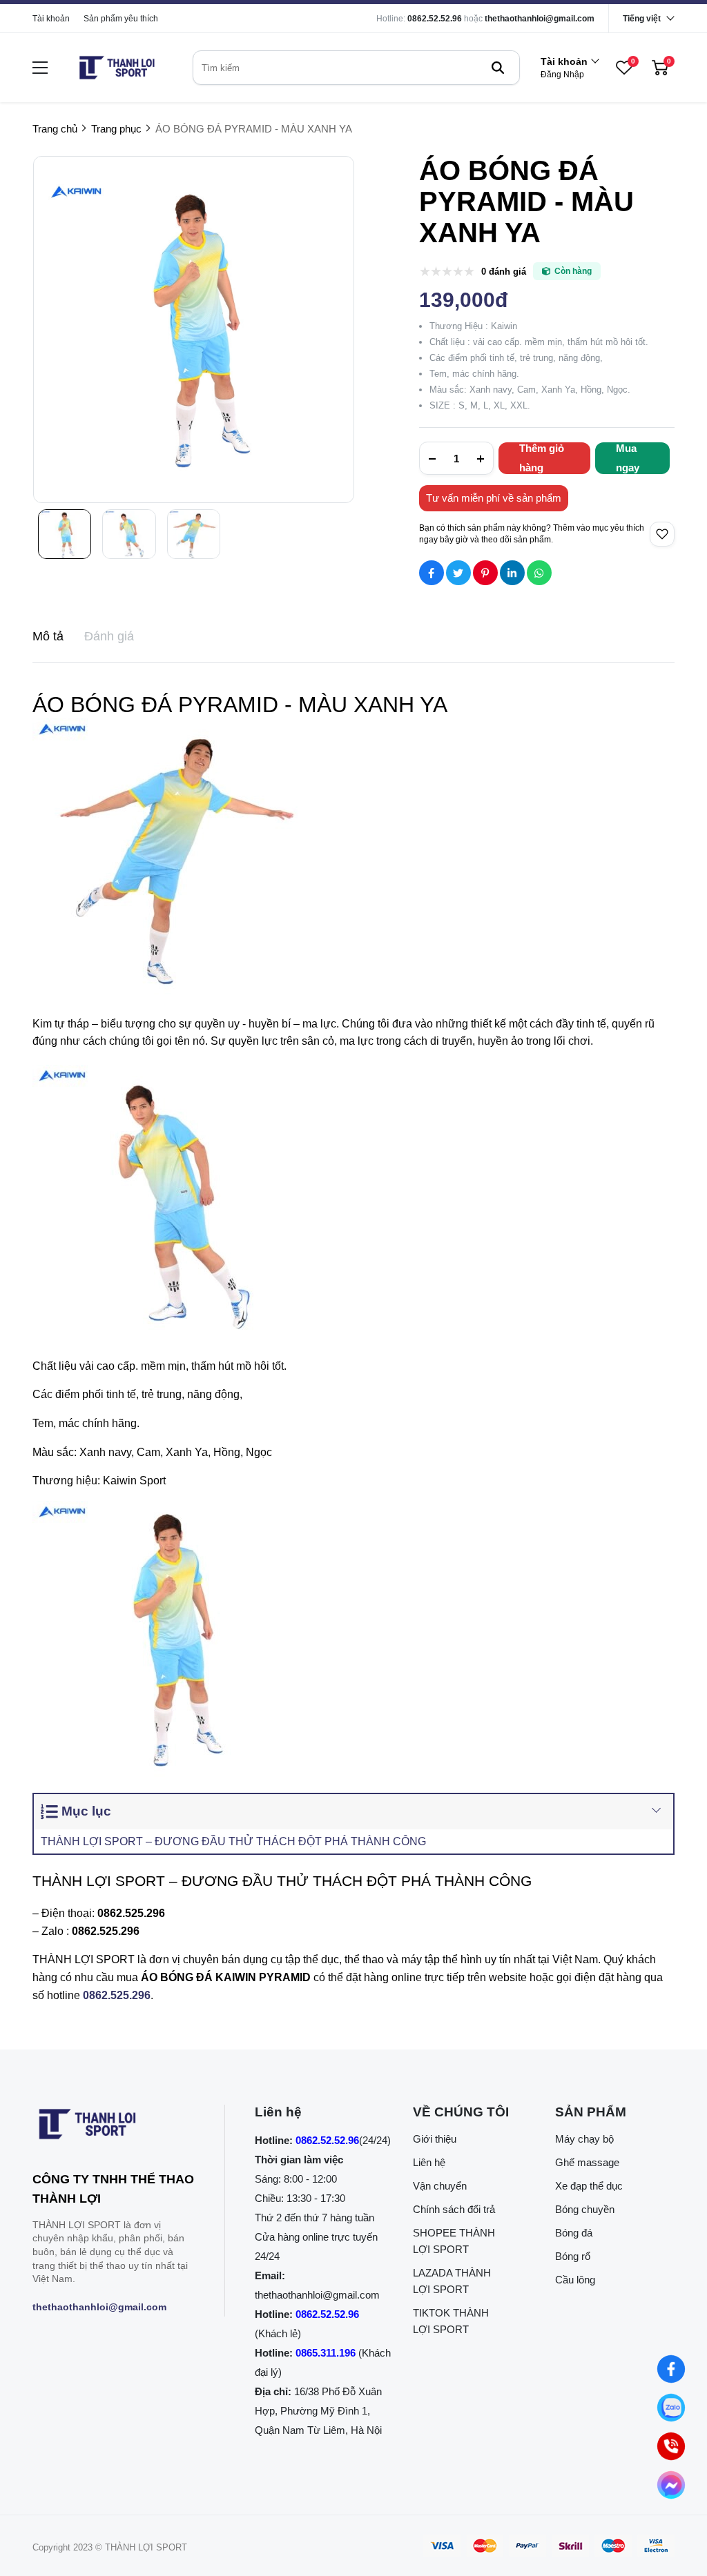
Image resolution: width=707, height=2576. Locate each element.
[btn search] (498, 68)
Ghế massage (587, 2162)
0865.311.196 (326, 2353)
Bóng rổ (573, 2256)
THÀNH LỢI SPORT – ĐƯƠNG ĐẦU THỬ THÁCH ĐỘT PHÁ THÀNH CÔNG (233, 1841)
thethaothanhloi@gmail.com (540, 19)
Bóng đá (574, 2233)
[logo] (117, 68)
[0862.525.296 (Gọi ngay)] (671, 2446)
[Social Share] (432, 573)
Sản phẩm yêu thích (121, 19)
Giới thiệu (435, 2139)
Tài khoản (51, 19)
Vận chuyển (440, 2186)
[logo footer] (114, 2127)
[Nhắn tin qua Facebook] (671, 2369)
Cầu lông (575, 2280)
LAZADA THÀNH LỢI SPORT (452, 2281)
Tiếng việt (642, 19)
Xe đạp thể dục (589, 2186)
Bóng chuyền (585, 2209)
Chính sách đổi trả (454, 2209)
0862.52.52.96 (435, 19)
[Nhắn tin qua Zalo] (671, 2408)
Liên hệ (429, 2162)
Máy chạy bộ (584, 2139)
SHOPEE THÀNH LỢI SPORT (454, 2241)
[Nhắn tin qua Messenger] (671, 2485)
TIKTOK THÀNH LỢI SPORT (451, 2321)
